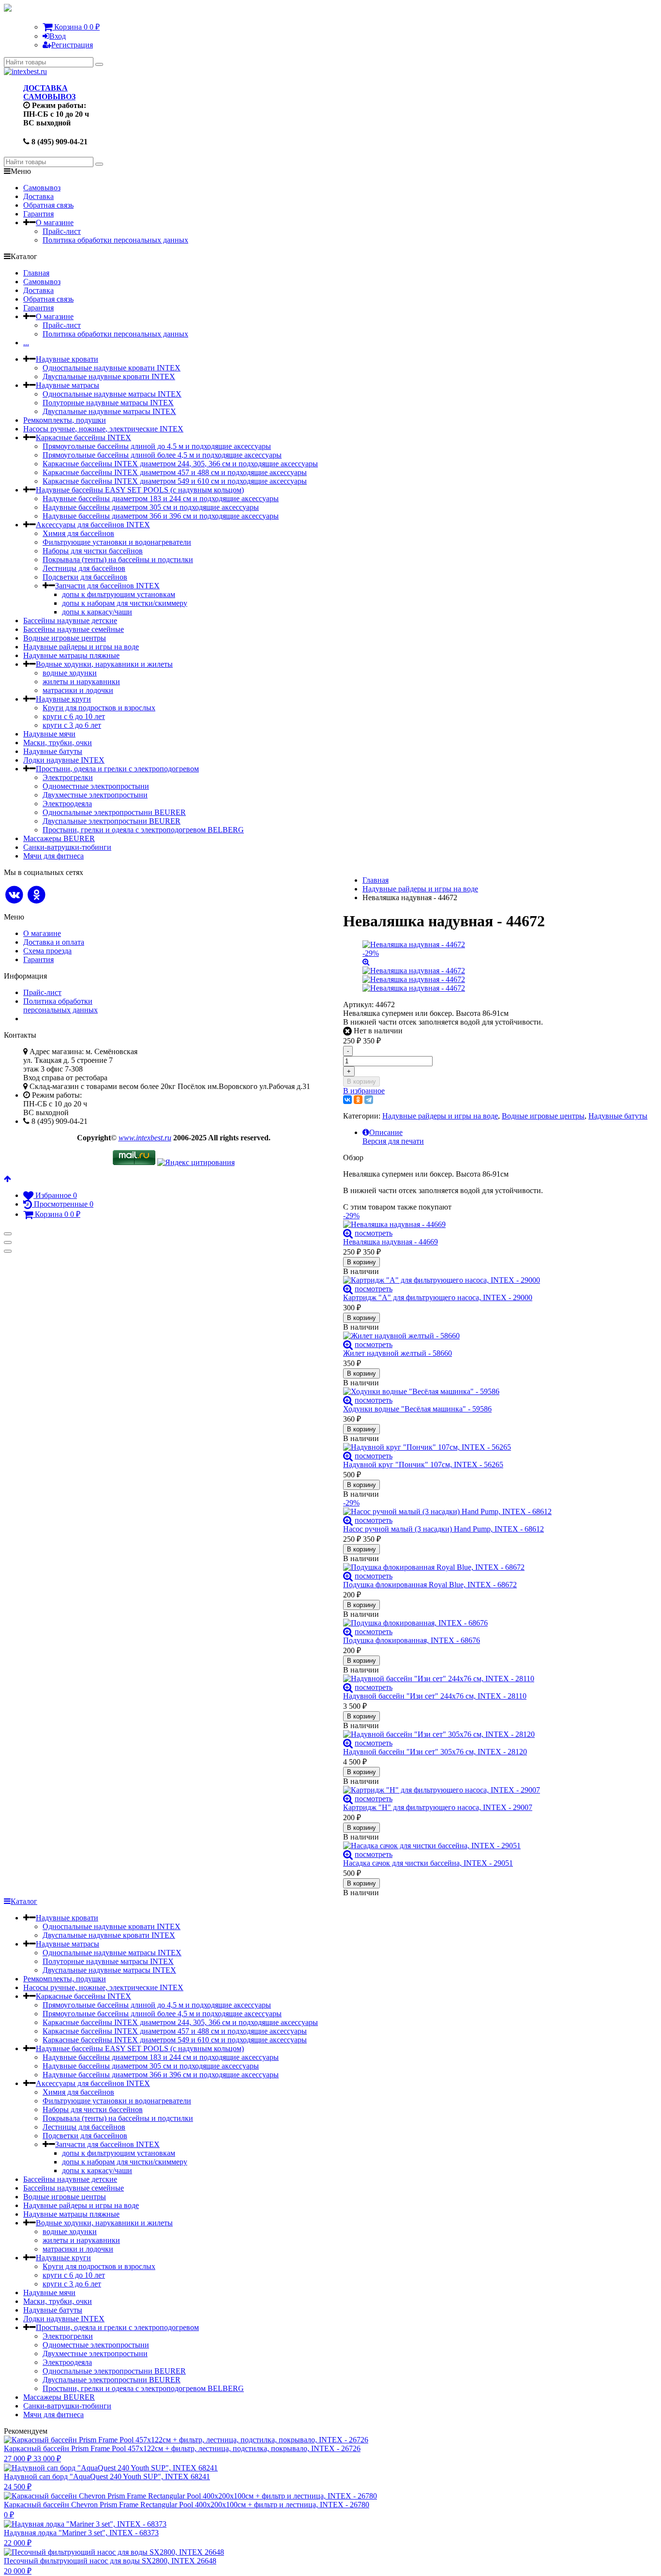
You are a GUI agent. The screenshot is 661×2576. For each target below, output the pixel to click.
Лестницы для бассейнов (84, 568)
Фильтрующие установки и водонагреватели (117, 542)
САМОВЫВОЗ (49, 97)
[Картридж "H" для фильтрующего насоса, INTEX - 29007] (495, 1790)
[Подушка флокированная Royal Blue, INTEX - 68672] (495, 1567)
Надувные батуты (53, 751)
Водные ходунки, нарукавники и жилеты (104, 664)
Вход (58, 36)
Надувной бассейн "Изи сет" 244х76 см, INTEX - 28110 (435, 1696)
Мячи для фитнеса (53, 856)
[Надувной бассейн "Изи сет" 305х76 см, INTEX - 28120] (495, 1734)
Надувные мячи (49, 734)
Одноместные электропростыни (96, 786)
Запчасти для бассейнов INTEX (107, 586)
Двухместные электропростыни (95, 795)
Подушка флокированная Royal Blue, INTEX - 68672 (430, 1585)
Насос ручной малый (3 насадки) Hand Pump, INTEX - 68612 (443, 1529)
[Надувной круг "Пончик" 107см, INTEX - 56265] (495, 1447)
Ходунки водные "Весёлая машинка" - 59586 (417, 1409)
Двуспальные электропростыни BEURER (112, 821)
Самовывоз (42, 188)
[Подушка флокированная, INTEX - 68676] (495, 1623)
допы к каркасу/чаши (97, 612)
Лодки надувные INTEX (64, 760)
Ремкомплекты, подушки (65, 420)
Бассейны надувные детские (70, 621)
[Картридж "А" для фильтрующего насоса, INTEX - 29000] (495, 1280)
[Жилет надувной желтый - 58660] (495, 1336)
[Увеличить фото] (348, 1233)
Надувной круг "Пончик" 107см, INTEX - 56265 (423, 1464)
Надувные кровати (67, 359)
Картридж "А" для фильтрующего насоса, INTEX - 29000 (438, 1297)
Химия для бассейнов (78, 533)
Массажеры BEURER (59, 838)
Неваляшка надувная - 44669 (391, 1242)
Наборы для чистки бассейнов (93, 551)
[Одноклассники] (358, 1100)
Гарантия (38, 214)
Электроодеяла (67, 804)
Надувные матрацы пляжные (71, 655)
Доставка (38, 196)
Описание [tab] (386, 1132)
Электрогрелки (68, 777)
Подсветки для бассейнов (85, 577)
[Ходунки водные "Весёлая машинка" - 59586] (495, 1392)
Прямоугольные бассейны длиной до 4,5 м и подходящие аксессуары (157, 446)
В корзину (361, 1081)
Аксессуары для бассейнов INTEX (93, 525)
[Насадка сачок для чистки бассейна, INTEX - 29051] (495, 1846)
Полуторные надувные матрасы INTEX (108, 403)
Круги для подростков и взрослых (99, 708)
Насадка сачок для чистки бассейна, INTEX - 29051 (428, 1863)
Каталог (24, 1901)
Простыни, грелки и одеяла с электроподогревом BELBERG (143, 830)
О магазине (55, 222)
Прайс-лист (62, 231)
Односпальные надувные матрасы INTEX (112, 394)
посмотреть (374, 1233)
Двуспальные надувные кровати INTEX (109, 376)
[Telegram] (369, 1100)
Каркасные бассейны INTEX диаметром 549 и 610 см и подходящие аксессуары (175, 481)
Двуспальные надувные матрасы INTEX (109, 411)
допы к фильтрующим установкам (119, 594)
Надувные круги (63, 699)
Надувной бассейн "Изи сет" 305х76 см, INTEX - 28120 (435, 1752)
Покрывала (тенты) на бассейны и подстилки (118, 560)
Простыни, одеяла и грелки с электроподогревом (117, 769)
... (26, 343)
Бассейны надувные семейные (74, 629)
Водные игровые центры (65, 638)
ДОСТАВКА (45, 88)
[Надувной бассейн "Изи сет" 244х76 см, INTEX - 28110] (495, 1679)
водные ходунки (70, 673)
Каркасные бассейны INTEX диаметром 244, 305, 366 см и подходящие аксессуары (180, 464)
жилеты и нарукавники (81, 682)
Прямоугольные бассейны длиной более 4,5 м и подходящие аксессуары (162, 455)
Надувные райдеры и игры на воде (81, 647)
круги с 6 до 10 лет (74, 716)
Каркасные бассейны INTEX (83, 437)
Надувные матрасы (68, 385)
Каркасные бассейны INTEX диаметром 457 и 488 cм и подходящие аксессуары (175, 472)
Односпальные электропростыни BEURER (114, 812)
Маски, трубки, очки (58, 743)
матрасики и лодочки (78, 690)
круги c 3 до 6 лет (72, 725)
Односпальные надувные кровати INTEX (112, 368)
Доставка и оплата (54, 942)
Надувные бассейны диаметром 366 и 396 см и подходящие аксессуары (161, 516)
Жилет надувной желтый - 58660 (398, 1353)
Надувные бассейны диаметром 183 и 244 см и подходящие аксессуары (161, 498)
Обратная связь (48, 205)
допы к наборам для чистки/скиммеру (125, 603)
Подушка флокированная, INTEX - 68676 (412, 1640)
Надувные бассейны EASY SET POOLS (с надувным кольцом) (140, 490)
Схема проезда (47, 951)
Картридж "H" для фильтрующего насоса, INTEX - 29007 (438, 1807)
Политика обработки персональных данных (115, 240)
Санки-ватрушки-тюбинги (67, 847)
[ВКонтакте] (347, 1100)
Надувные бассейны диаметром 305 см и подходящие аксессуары (151, 507)
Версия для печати (393, 1141)
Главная (36, 273)
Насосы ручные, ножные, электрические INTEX (103, 429)
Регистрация (72, 45)
